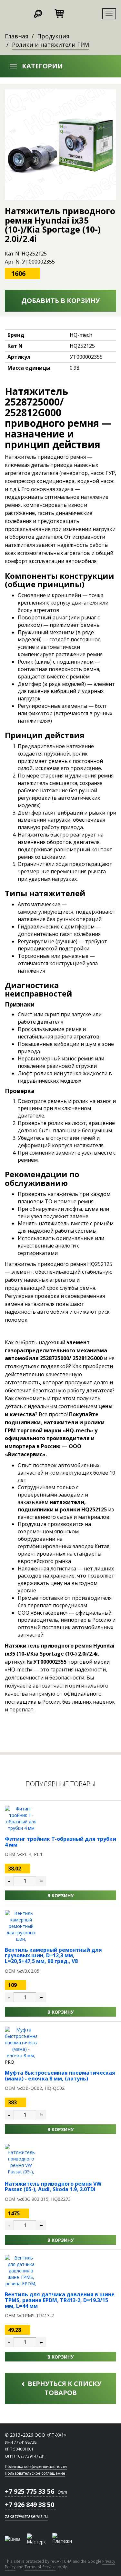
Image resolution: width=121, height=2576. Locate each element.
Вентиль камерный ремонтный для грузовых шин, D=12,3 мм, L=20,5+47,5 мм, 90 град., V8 (53, 1955)
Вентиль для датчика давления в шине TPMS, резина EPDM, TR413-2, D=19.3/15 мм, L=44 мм (60, 2300)
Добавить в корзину (60, 301)
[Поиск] (38, 13)
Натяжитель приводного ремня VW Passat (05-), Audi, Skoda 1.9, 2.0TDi (53, 2187)
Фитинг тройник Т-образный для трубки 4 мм (60, 1842)
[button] (60, 66)
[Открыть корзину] (59, 13)
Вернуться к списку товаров (64, 2388)
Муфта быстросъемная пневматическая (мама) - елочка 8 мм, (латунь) (60, 2076)
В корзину (60, 1895)
